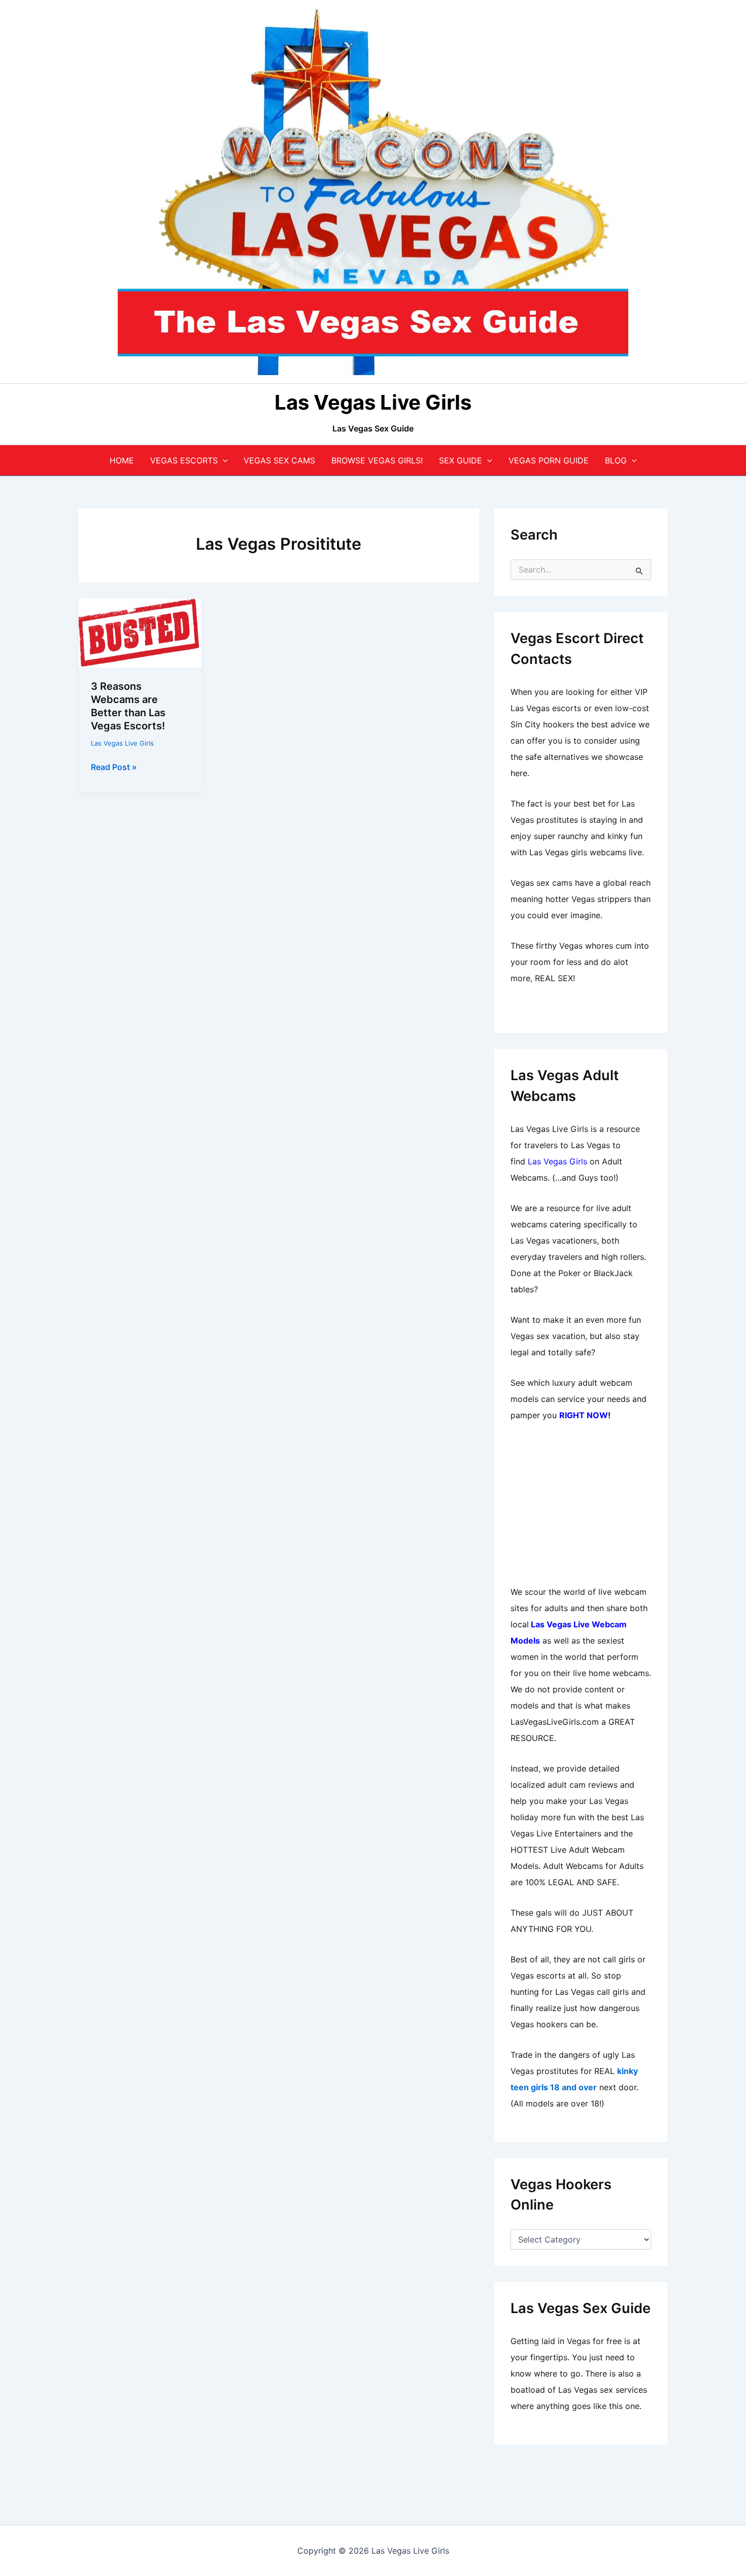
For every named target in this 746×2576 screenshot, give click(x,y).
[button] (223, 460)
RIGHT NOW (584, 1415)
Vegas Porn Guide (549, 460)
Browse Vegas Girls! (377, 460)
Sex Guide (461, 460)
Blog (616, 460)
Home (122, 460)
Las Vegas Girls (557, 1161)
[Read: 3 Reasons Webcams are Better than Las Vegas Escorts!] (140, 632)
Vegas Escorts (184, 460)
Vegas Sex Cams (279, 460)
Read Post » (114, 767)
